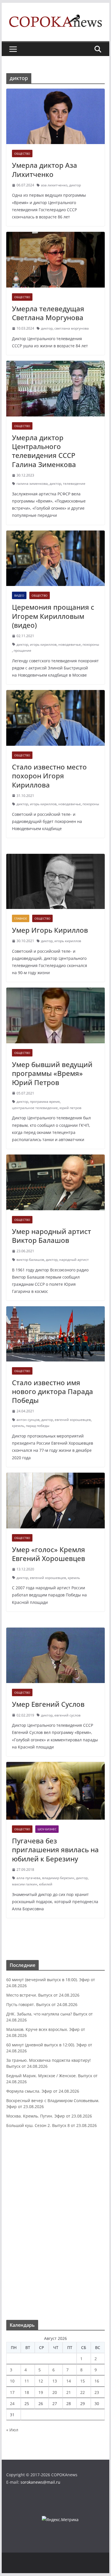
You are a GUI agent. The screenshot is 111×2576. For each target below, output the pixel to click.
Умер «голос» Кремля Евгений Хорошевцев (49, 1554)
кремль (18, 1426)
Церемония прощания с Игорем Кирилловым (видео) (53, 616)
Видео (19, 595)
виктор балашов (30, 1260)
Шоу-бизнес (47, 1829)
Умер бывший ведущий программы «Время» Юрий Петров (52, 1073)
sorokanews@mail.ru (40, 2482)
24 (12, 2403)
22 (83, 2392)
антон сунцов (28, 1420)
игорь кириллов (43, 644)
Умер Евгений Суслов (48, 1704)
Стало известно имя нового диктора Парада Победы (53, 1391)
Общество (22, 153)
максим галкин (25, 1884)
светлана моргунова (72, 328)
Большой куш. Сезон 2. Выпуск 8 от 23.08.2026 (52, 2125)
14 (69, 2381)
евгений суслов (67, 1715)
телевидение (74, 484)
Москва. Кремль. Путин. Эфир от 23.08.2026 (49, 2116)
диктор (75, 185)
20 (55, 2392)
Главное (21, 918)
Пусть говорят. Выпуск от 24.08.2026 (42, 2004)
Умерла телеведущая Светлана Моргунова (48, 313)
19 (41, 2392)
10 (12, 2381)
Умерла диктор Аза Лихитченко (45, 170)
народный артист (74, 1260)
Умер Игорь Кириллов (50, 930)
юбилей (46, 1884)
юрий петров (70, 1108)
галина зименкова (32, 484)
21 (69, 2392)
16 (97, 2381)
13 (55, 2381)
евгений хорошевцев (73, 1420)
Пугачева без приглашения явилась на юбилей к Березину (55, 1850)
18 (27, 2392)
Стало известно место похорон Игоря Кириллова (49, 776)
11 (27, 2381)
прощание (22, 650)
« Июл (12, 2430)
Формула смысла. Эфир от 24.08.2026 (43, 2091)
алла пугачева (28, 1878)
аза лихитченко (54, 185)
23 (97, 2392)
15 (83, 2381)
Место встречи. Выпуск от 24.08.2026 (43, 1995)
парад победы (38, 1426)
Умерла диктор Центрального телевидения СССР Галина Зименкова (44, 451)
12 (41, 2381)
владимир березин (58, 1878)
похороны (91, 644)
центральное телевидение (35, 1108)
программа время (45, 1101)
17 (12, 2392)
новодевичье (70, 644)
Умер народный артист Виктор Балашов (52, 1236)
